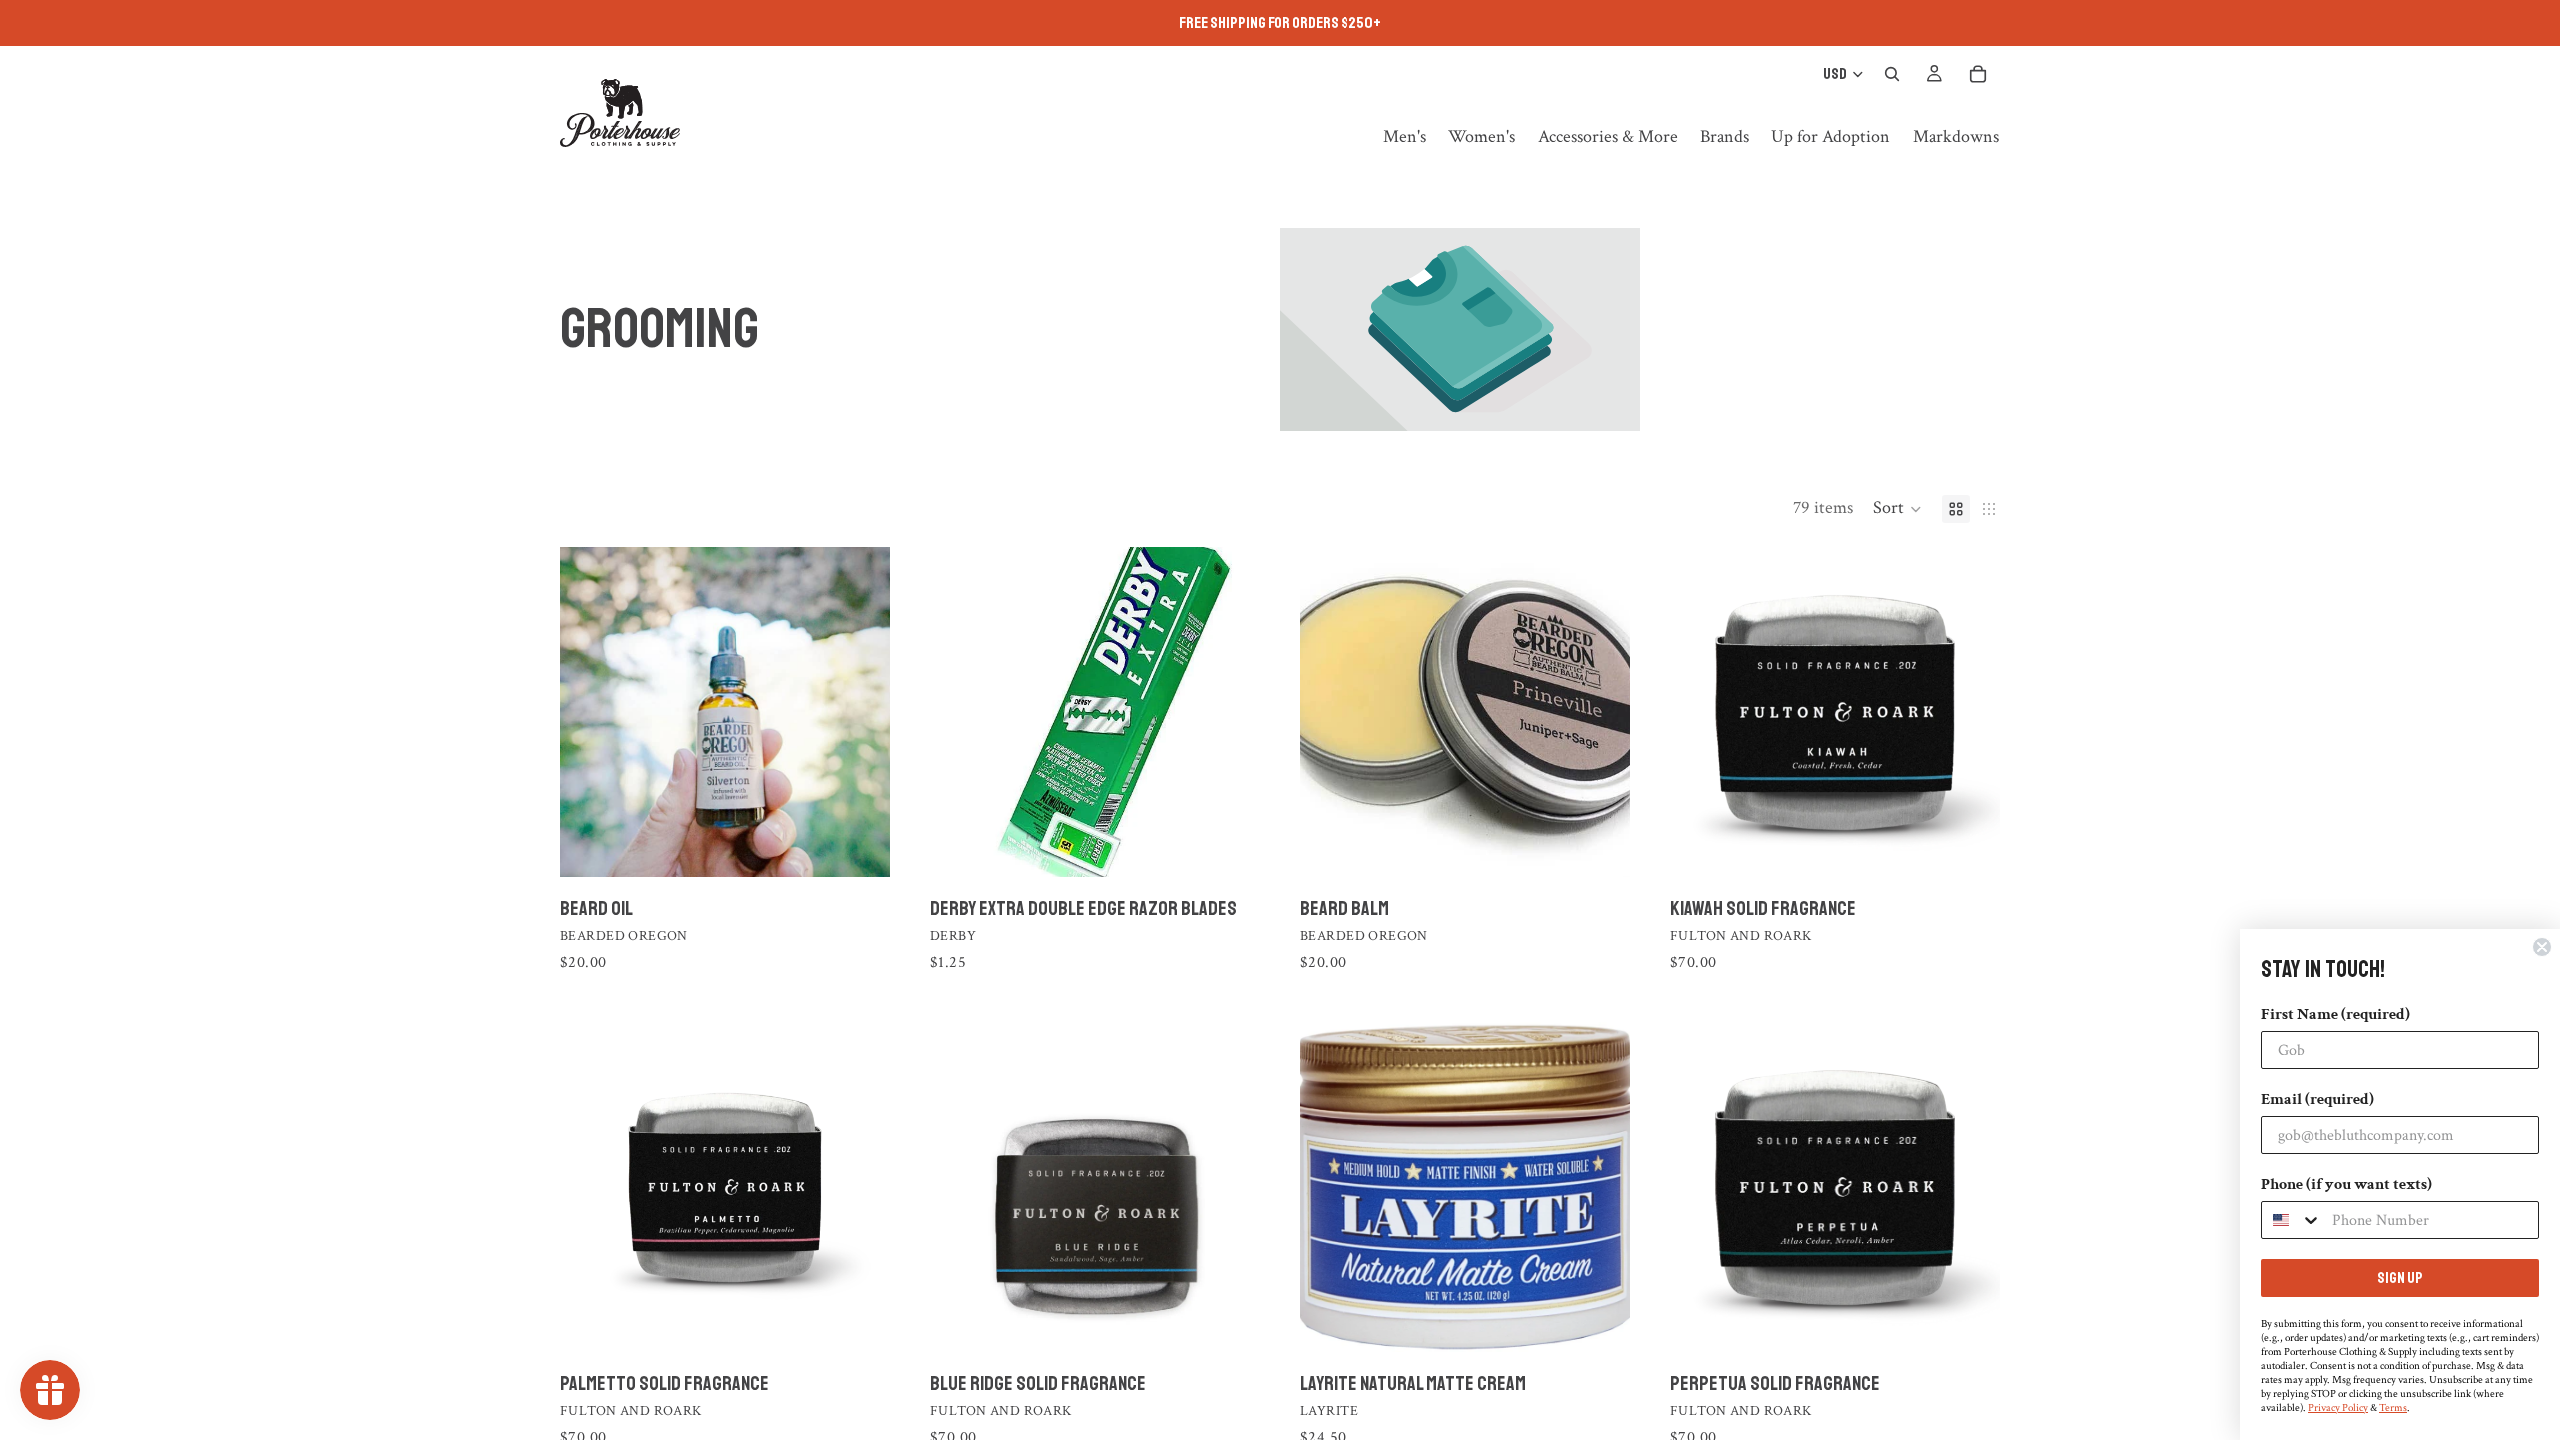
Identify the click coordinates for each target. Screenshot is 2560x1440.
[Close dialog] (2542, 947)
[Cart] (1978, 74)
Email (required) (2317, 1099)
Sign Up (2400, 1278)
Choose (876, 845)
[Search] (1892, 74)
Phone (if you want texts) (2346, 1184)
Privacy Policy (2338, 1408)
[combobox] (2292, 1220)
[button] (1897, 509)
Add (1616, 1321)
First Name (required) (2335, 1014)
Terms (2393, 1408)
